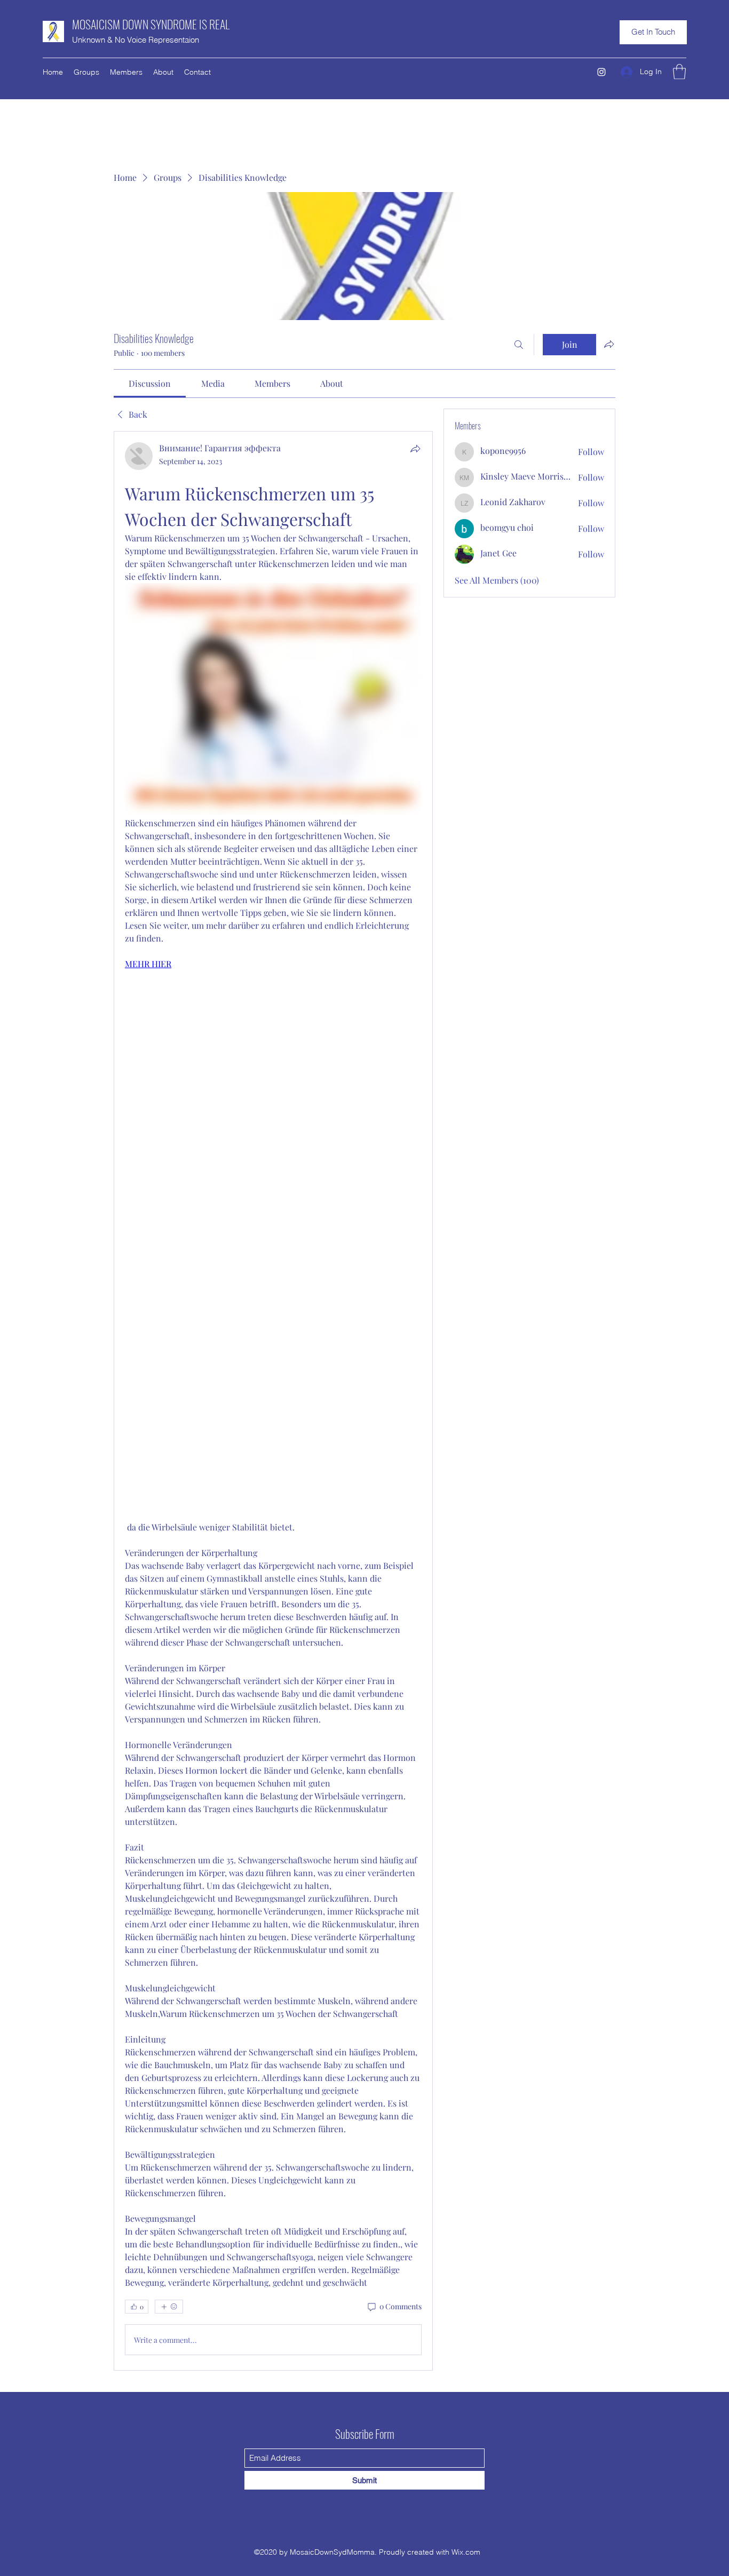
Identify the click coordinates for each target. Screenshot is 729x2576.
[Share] (415, 449)
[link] (150, 383)
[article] (273, 1401)
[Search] (519, 345)
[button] (653, 32)
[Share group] (609, 344)
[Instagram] (601, 72)
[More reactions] (169, 2307)
